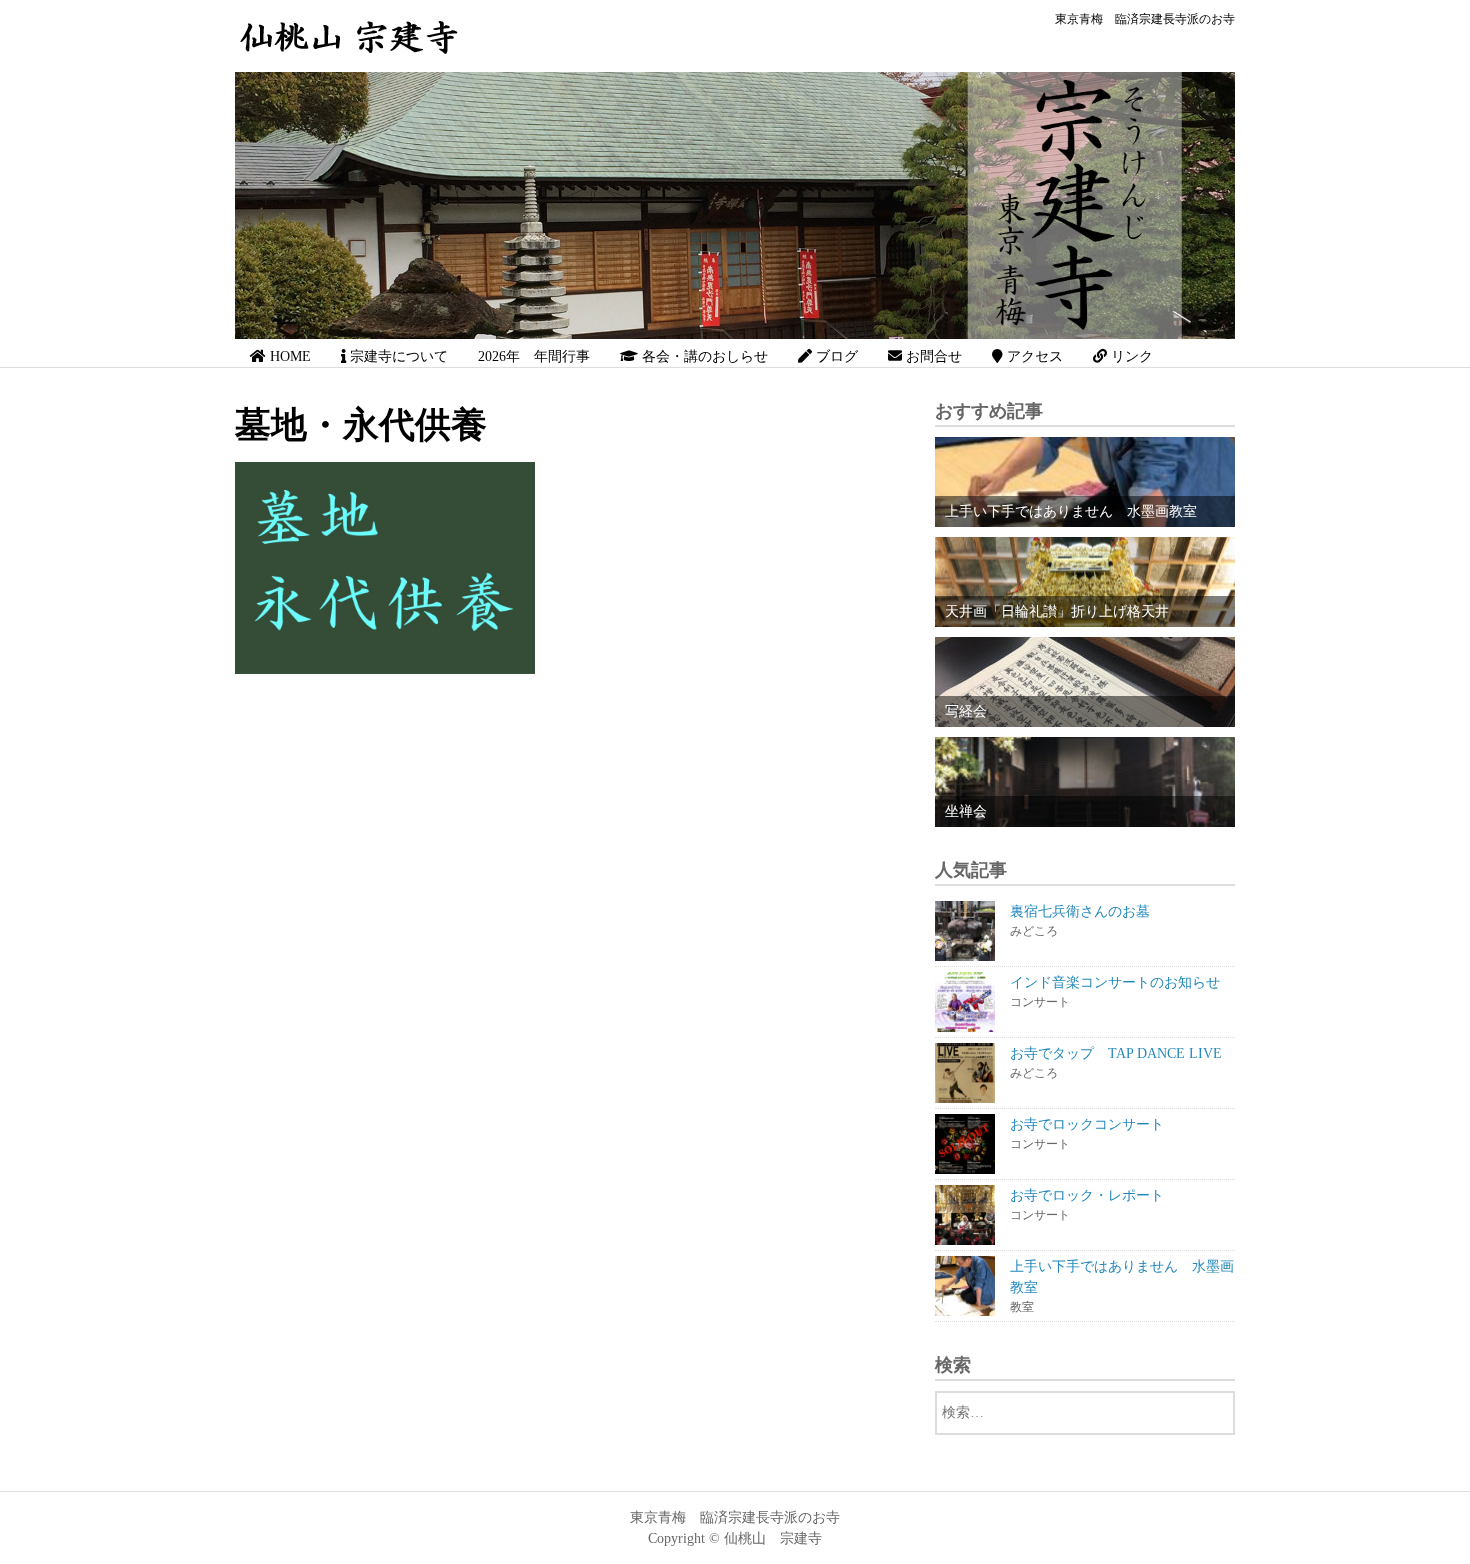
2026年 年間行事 (534, 356)
